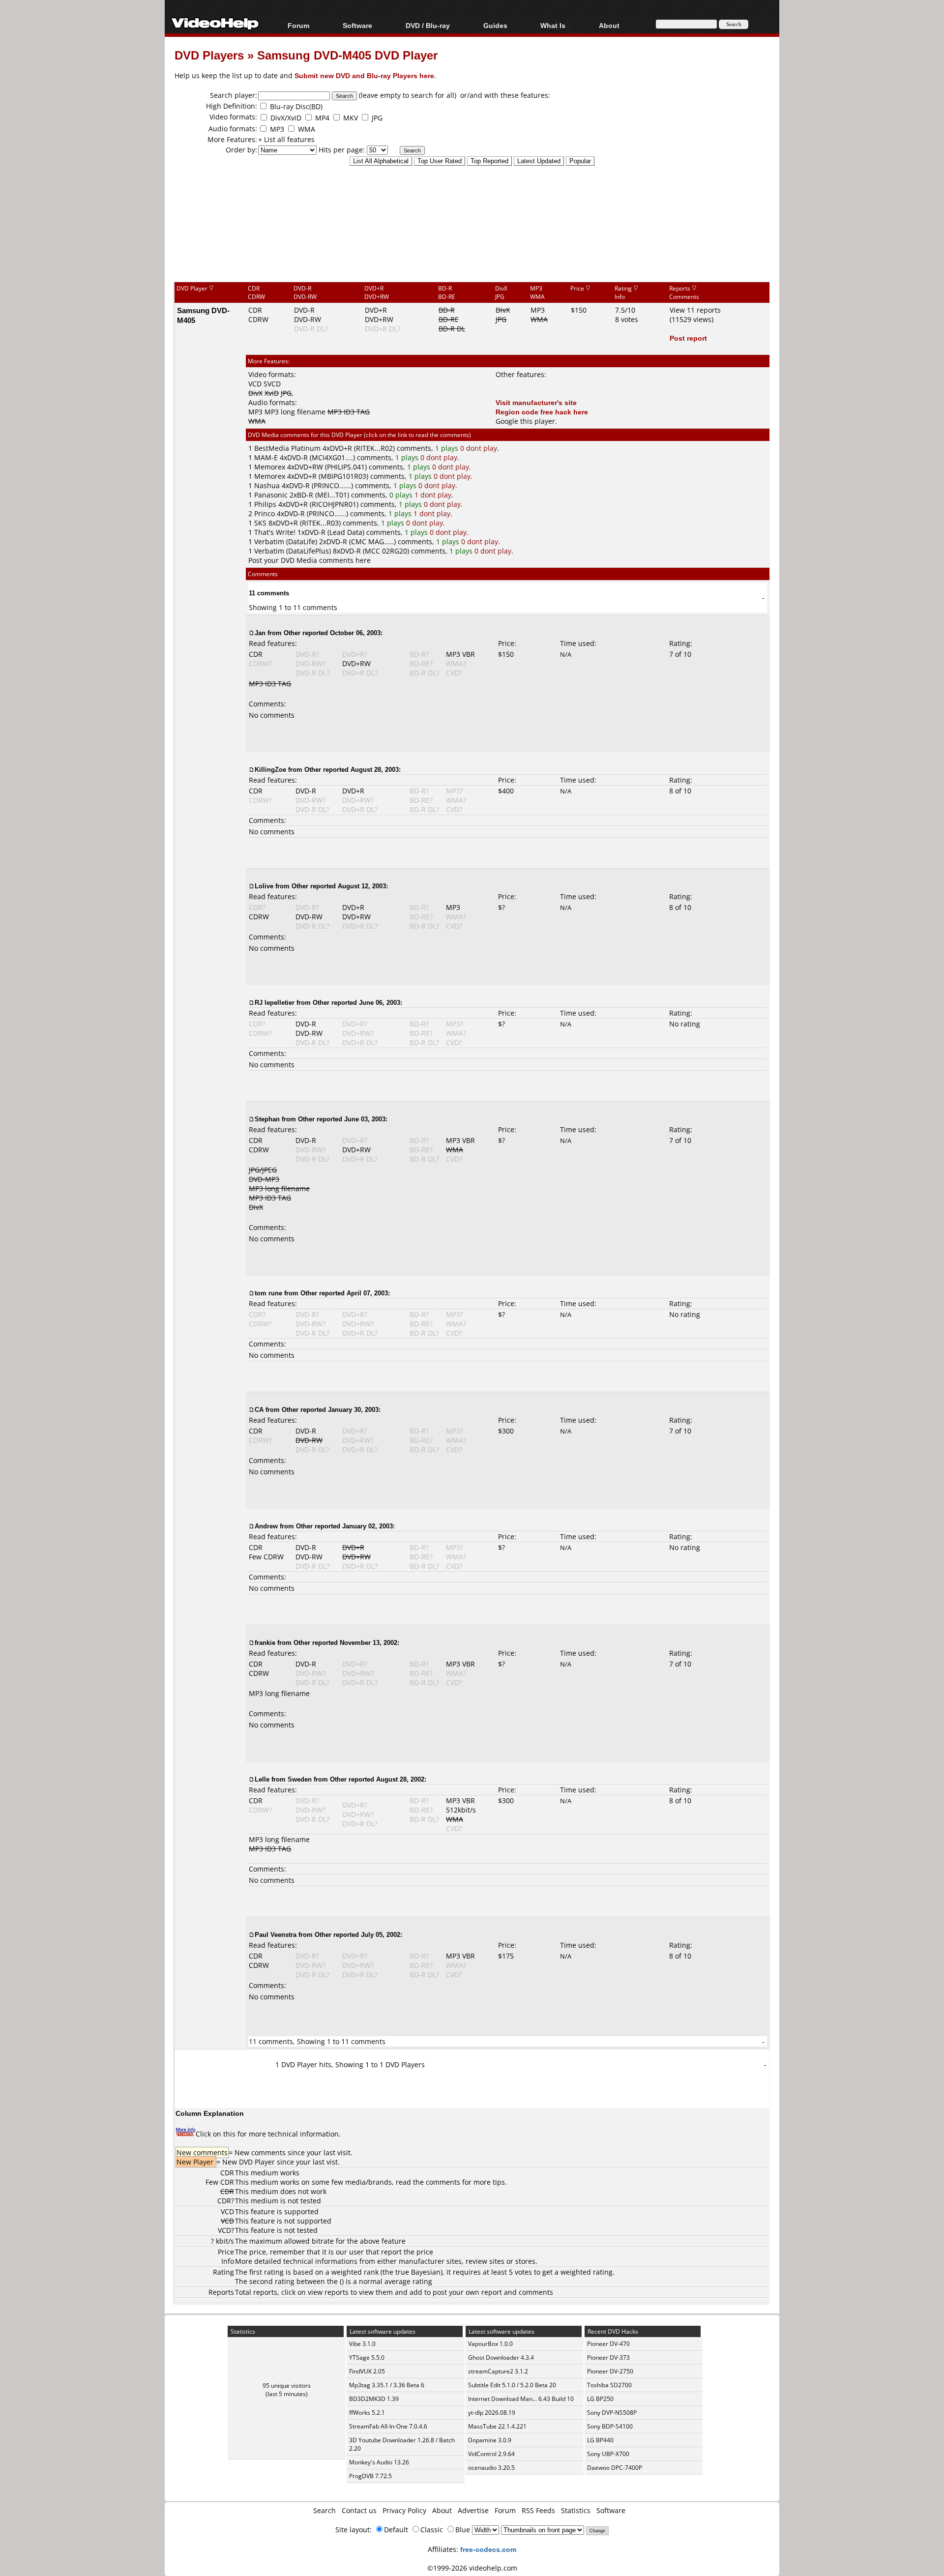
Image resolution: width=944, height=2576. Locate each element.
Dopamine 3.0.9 (490, 2440)
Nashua (267, 485)
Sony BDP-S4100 (610, 2426)
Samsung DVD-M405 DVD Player (347, 55)
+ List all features (286, 139)
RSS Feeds (538, 2510)
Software (357, 25)
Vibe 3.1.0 (362, 2344)
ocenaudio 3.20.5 (491, 2468)
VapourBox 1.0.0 (490, 2344)
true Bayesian (418, 2272)
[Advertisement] (472, 240)
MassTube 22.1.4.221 (497, 2426)
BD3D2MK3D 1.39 (374, 2399)
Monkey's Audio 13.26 (379, 2462)
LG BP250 (600, 2399)
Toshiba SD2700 (609, 2385)
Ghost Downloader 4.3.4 (501, 2357)
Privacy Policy (404, 2510)
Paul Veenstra (276, 1934)
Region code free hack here (542, 412)
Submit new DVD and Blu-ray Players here (364, 75)
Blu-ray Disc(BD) (296, 106)
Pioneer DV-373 (608, 2357)
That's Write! (275, 532)
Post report (688, 338)
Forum (298, 25)
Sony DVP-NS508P (612, 2413)
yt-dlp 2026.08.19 (492, 2413)
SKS (260, 523)
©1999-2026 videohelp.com (472, 2568)
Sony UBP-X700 (608, 2454)
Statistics (576, 2510)
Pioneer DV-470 (608, 2344)
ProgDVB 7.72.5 (370, 2476)
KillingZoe (270, 769)
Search (324, 2510)
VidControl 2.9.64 (491, 2454)
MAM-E (266, 457)
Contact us (359, 2510)
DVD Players (209, 55)
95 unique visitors (287, 2386)
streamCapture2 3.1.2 (498, 2371)
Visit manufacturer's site (536, 402)
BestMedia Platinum (287, 448)
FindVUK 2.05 (367, 2371)
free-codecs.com (488, 2549)
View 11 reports (695, 310)
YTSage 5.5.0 (367, 2357)
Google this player (525, 421)
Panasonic (271, 495)
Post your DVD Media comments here (310, 560)
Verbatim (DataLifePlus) (293, 551)
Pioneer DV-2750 (610, 2371)
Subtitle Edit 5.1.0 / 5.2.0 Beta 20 (512, 2385)
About (442, 2510)
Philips (265, 504)
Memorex (270, 467)
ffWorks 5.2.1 (367, 2413)
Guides (495, 25)
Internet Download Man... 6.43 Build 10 (521, 2399)
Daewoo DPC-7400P (615, 2468)
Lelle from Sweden (283, 1779)
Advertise (473, 2510)
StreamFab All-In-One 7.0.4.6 (388, 2426)
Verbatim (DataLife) (286, 542)
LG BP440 (600, 2440)
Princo (265, 513)
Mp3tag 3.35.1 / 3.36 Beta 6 (387, 2385)
